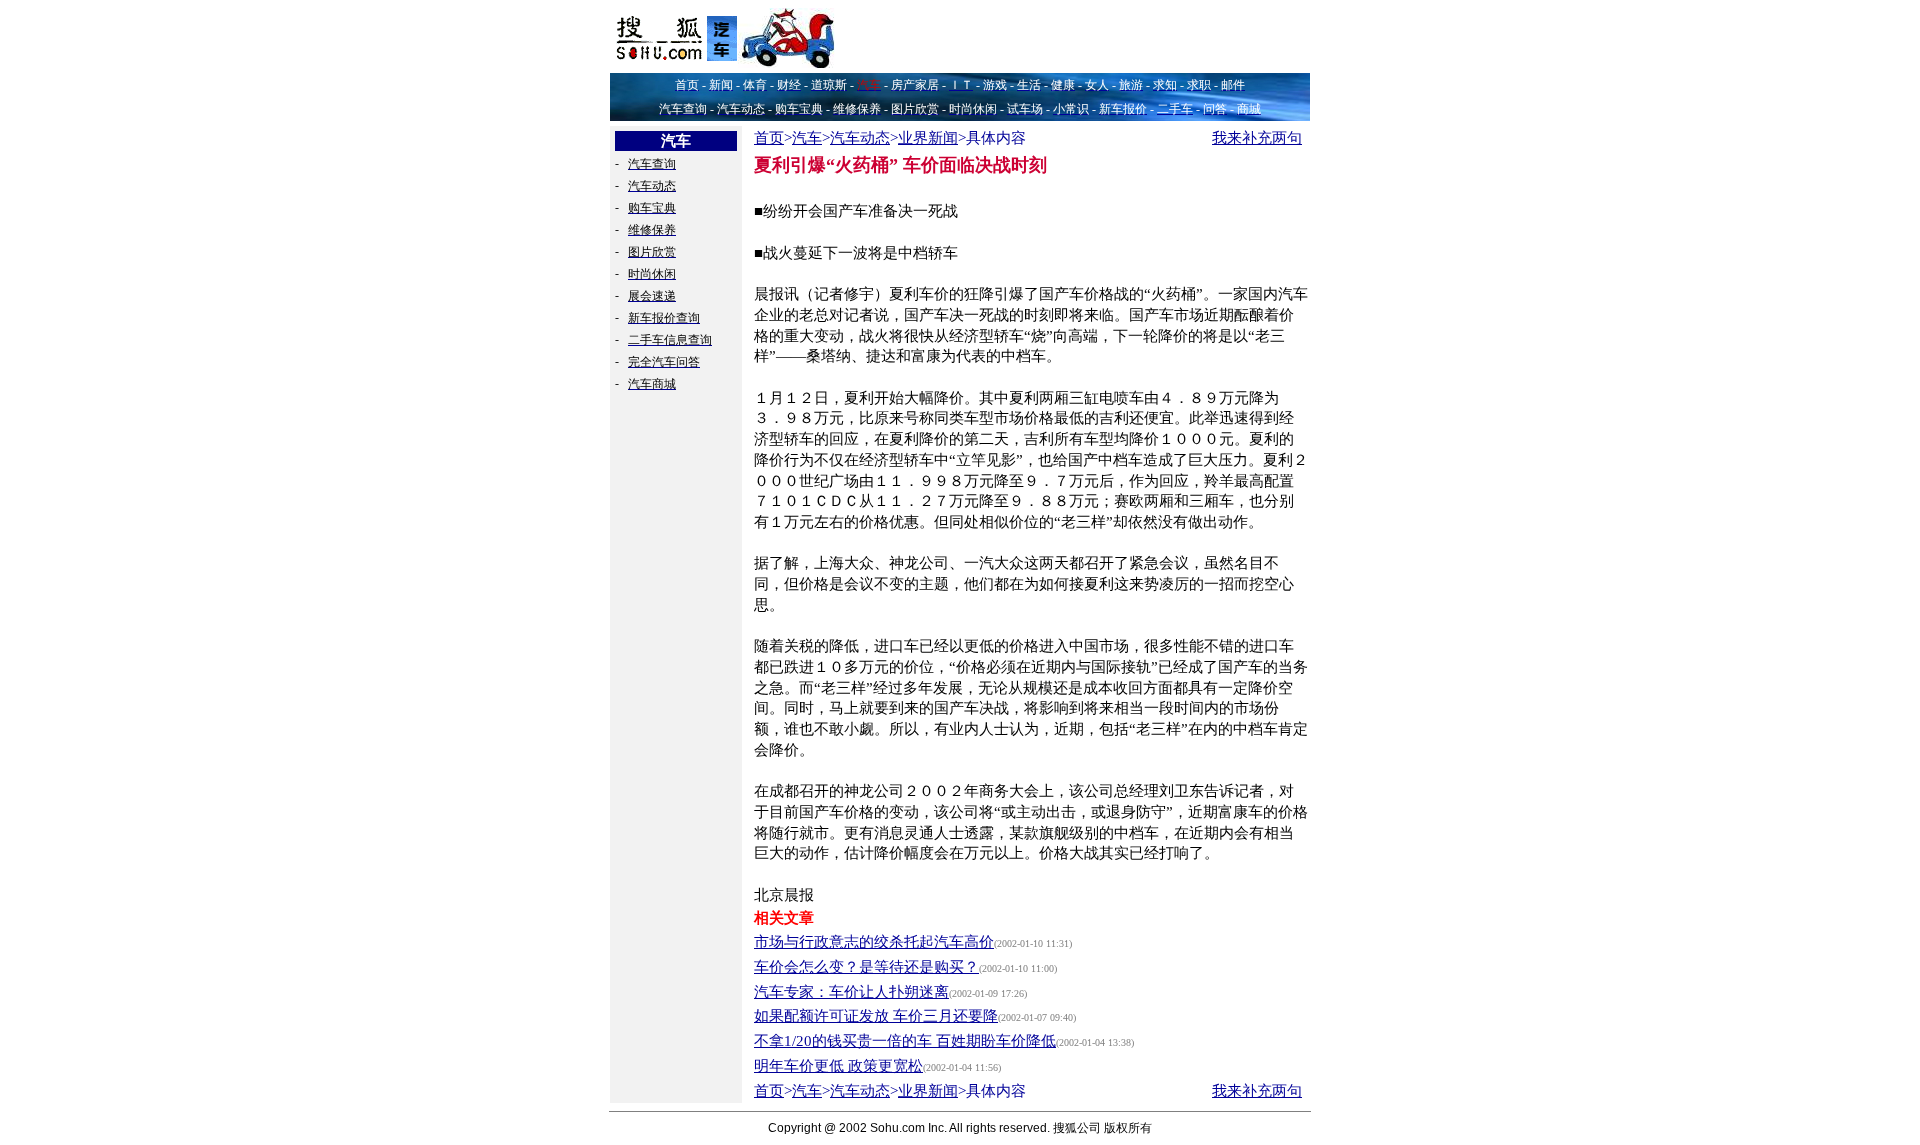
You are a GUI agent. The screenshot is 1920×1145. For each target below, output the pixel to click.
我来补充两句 (1257, 138)
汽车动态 (860, 138)
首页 (769, 138)
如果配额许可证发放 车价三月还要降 (876, 1016)
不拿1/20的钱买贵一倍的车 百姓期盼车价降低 (905, 1041)
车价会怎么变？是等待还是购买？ (866, 967)
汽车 (807, 138)
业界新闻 (928, 138)
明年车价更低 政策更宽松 (838, 1066)
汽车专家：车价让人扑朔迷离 (851, 992)
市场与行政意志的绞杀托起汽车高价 (874, 942)
